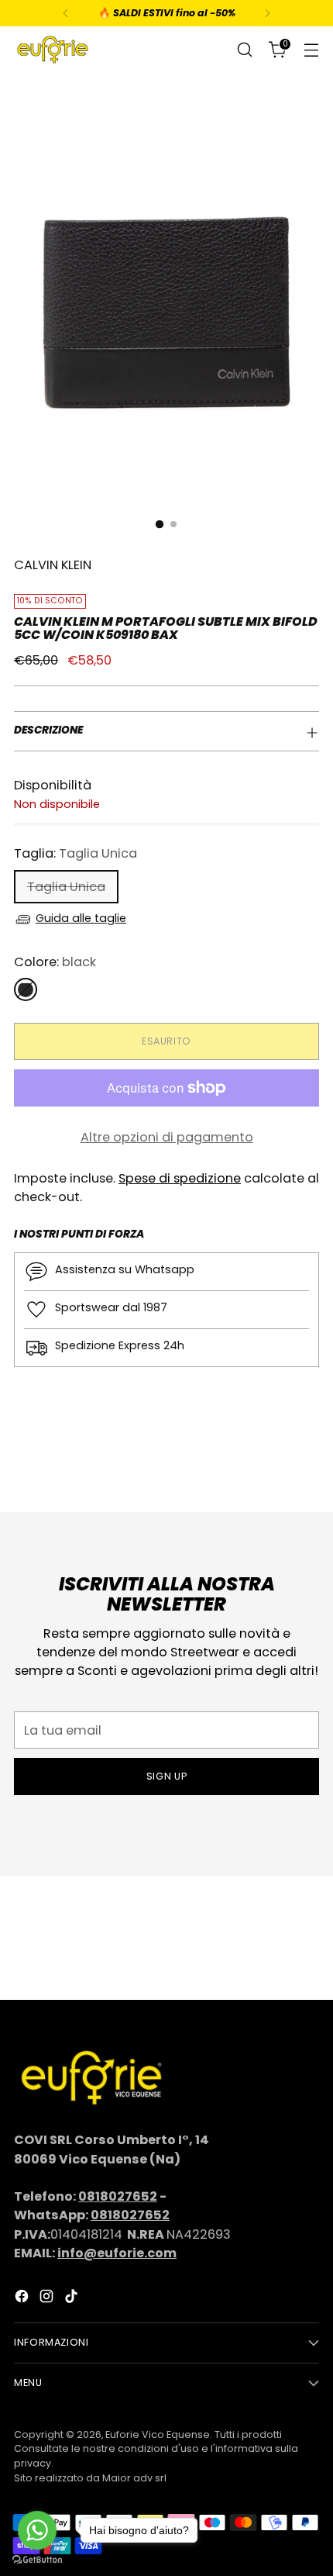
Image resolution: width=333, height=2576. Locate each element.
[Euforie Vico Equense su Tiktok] (73, 2299)
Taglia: (76, 853)
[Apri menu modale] (311, 50)
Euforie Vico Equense (158, 2434)
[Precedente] (66, 13)
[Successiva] (267, 13)
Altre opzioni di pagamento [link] (167, 1137)
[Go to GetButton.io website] (37, 2560)
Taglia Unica (66, 887)
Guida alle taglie (81, 918)
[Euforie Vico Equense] (53, 50)
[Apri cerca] (244, 50)
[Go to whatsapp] (37, 2530)
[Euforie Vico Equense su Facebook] (23, 2299)
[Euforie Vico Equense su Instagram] (48, 2299)
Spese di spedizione (180, 1178)
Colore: (55, 962)
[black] (26, 989)
